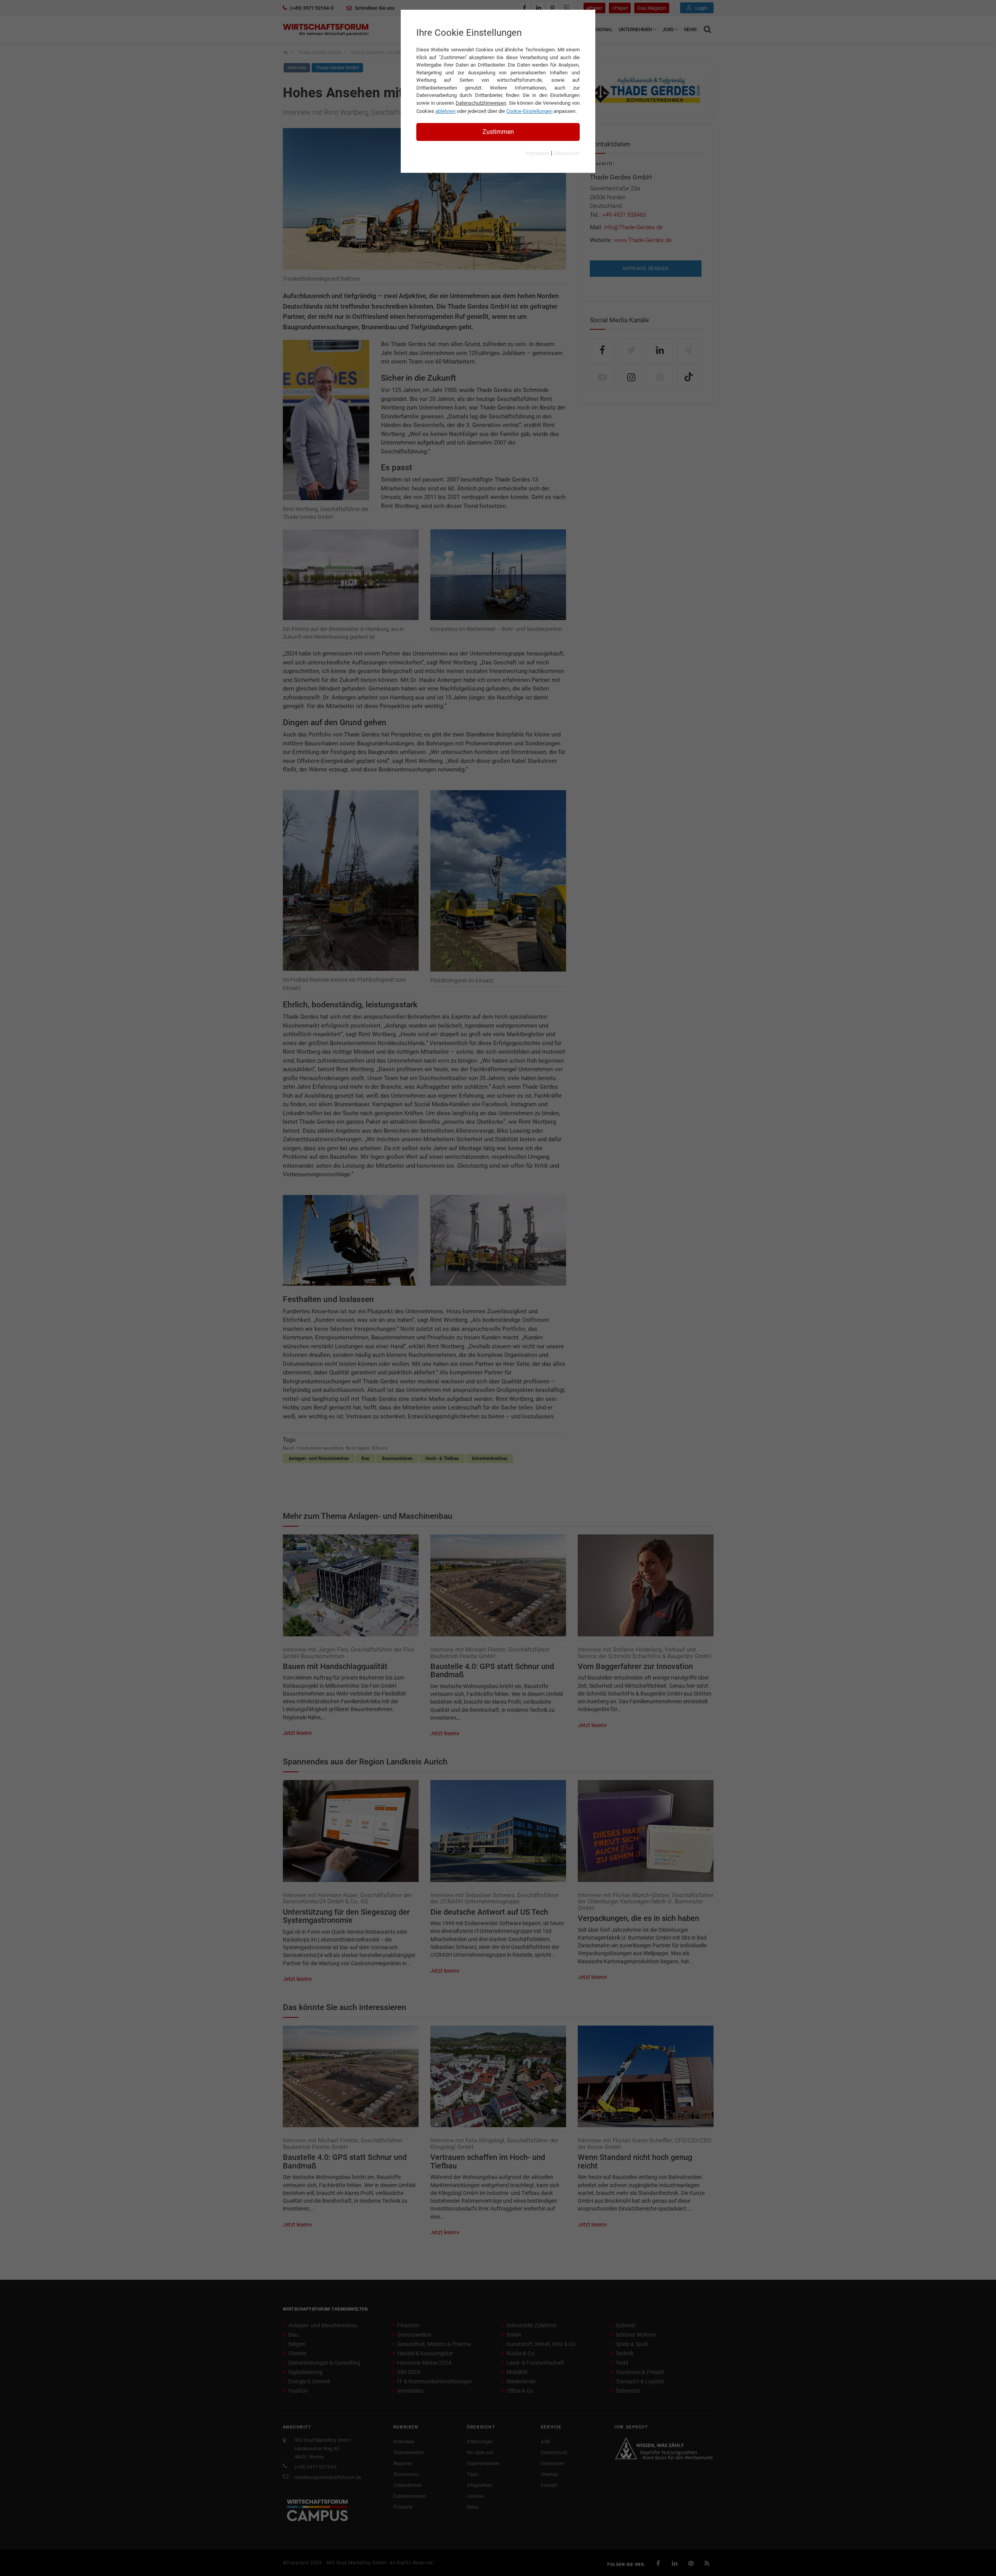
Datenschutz (566, 153)
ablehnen (445, 111)
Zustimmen (498, 132)
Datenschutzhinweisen (481, 103)
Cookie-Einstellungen (529, 111)
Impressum (538, 153)
